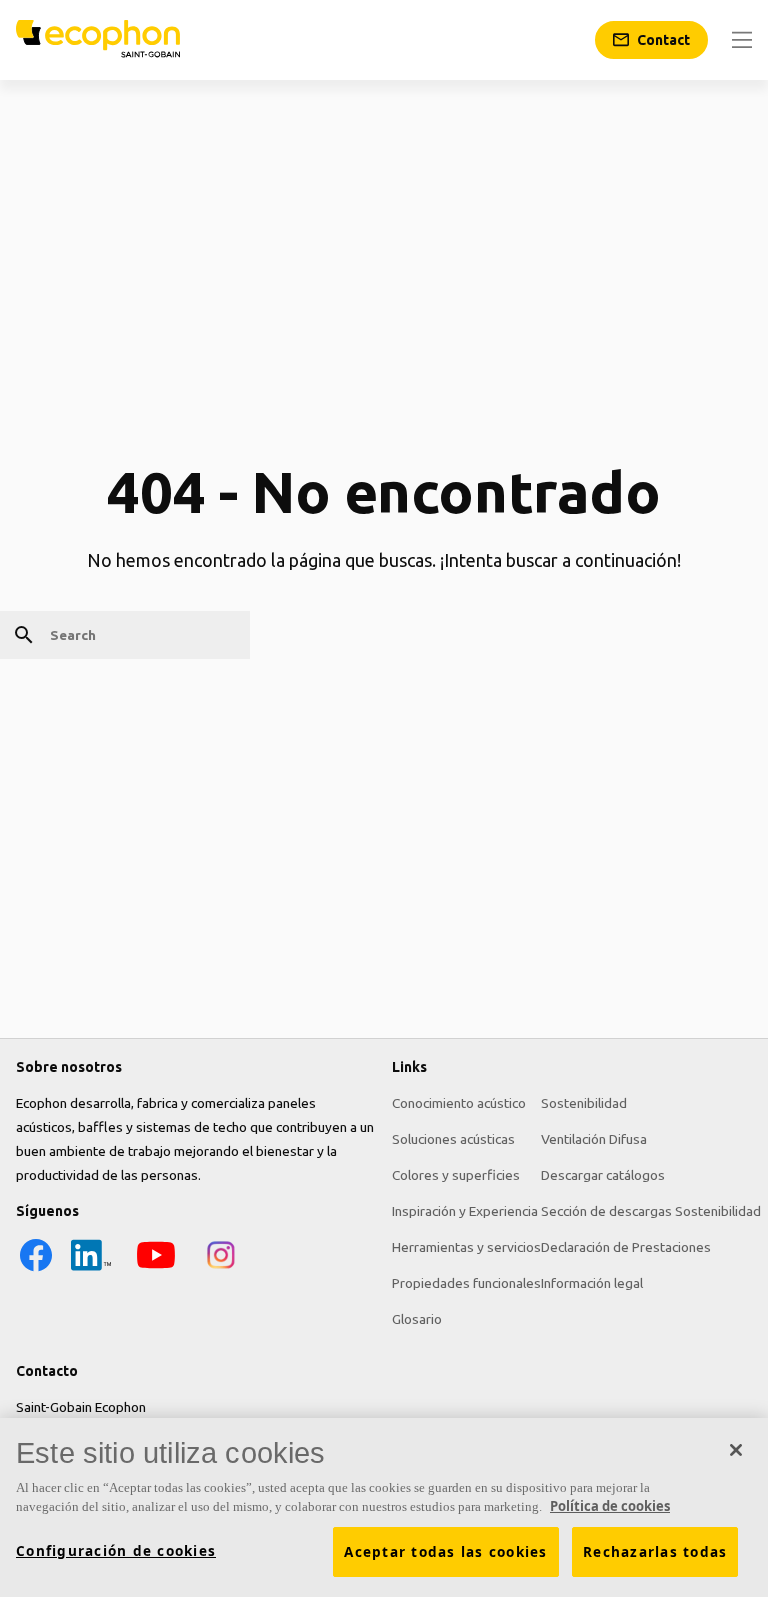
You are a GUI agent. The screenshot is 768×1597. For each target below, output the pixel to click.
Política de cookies (610, 1506)
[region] (384, 1507)
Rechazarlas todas (655, 1552)
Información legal (592, 1283)
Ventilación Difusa (594, 1139)
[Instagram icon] (221, 1270)
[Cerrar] (736, 1450)
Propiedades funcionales (466, 1283)
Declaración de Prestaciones (626, 1247)
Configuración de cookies (116, 1551)
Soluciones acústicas (453, 1139)
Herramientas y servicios (466, 1247)
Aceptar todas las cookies (445, 1552)
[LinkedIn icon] (91, 1270)
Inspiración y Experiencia (465, 1211)
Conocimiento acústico (459, 1103)
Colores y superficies (456, 1175)
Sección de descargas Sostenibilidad (651, 1211)
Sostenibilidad (584, 1103)
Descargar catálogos (603, 1175)
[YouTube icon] (156, 1270)
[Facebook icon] (36, 1270)
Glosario (417, 1319)
